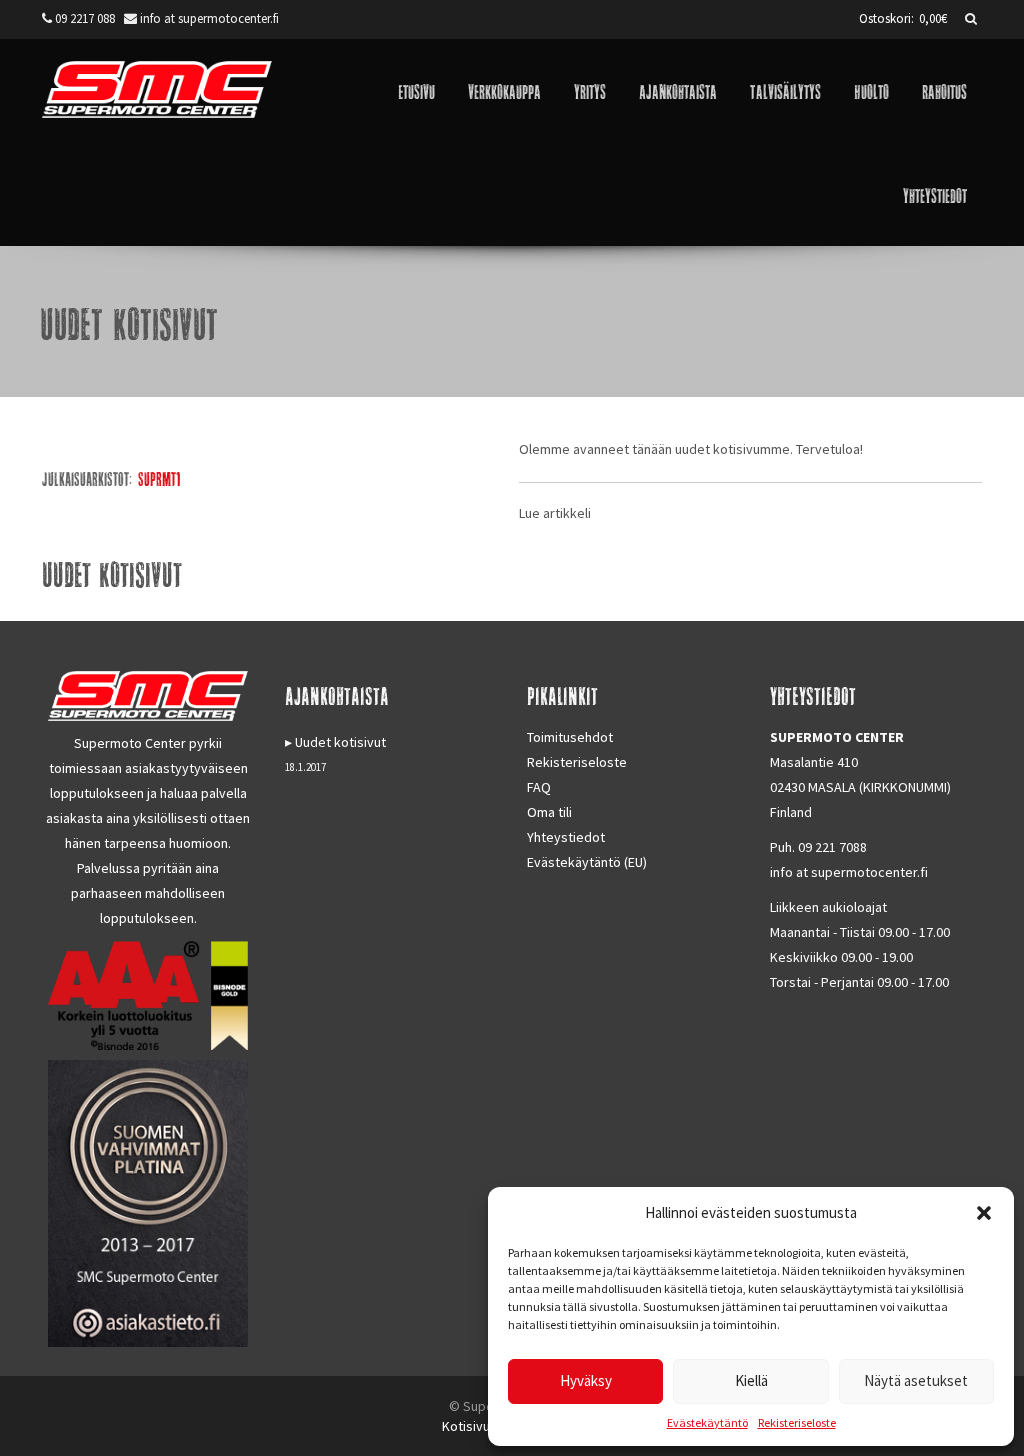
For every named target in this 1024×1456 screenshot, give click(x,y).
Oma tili (549, 812)
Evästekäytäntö (707, 1422)
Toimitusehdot (570, 737)
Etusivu (416, 90)
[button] (984, 1213)
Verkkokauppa (504, 90)
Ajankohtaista (678, 90)
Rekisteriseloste (797, 1422)
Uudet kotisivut (340, 742)
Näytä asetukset (916, 1380)
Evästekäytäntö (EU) (587, 862)
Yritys (590, 90)
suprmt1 (159, 478)
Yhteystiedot (935, 194)
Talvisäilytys (785, 90)
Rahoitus (944, 90)
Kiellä (751, 1380)
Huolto (871, 90)
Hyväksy (586, 1380)
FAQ (539, 787)
